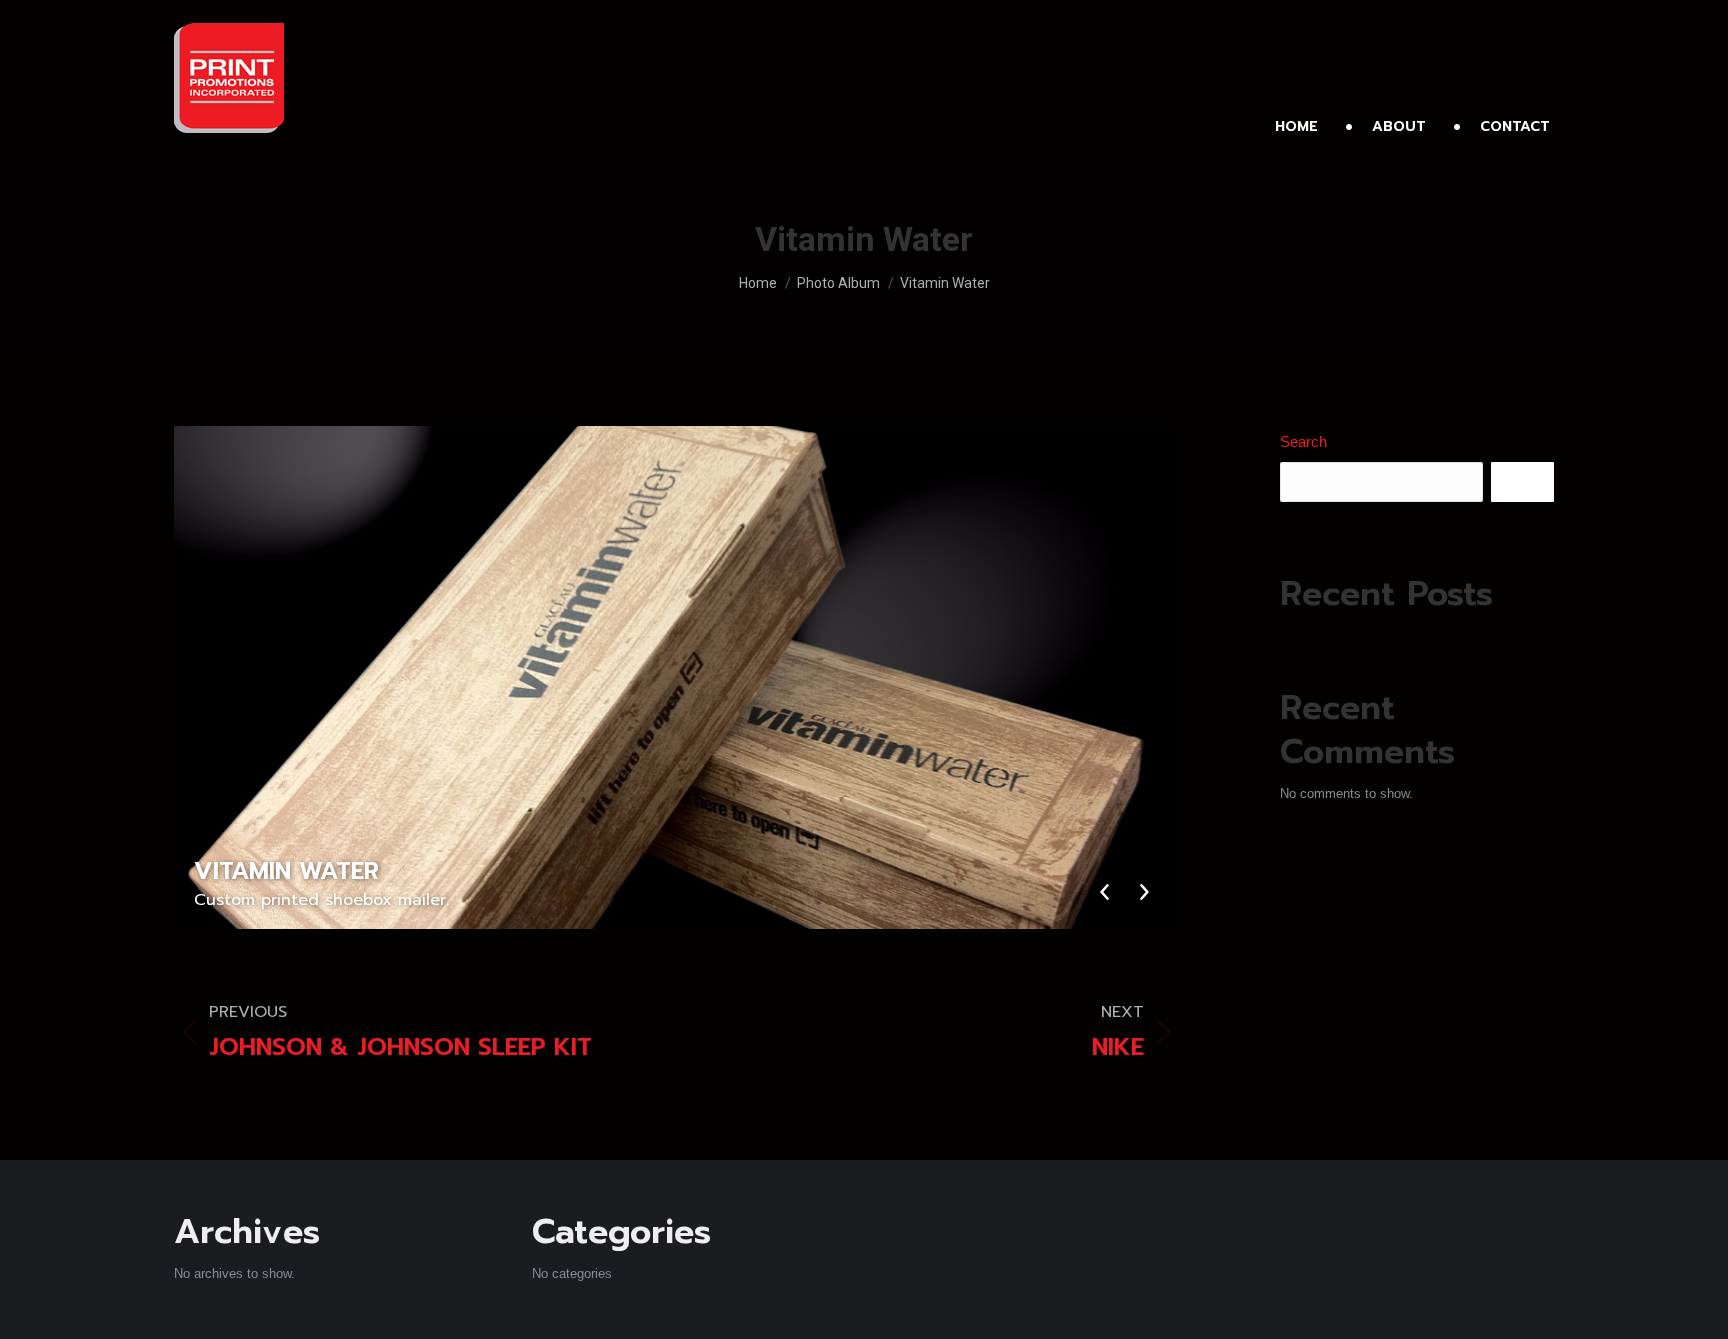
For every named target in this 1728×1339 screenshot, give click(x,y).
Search (1303, 441)
